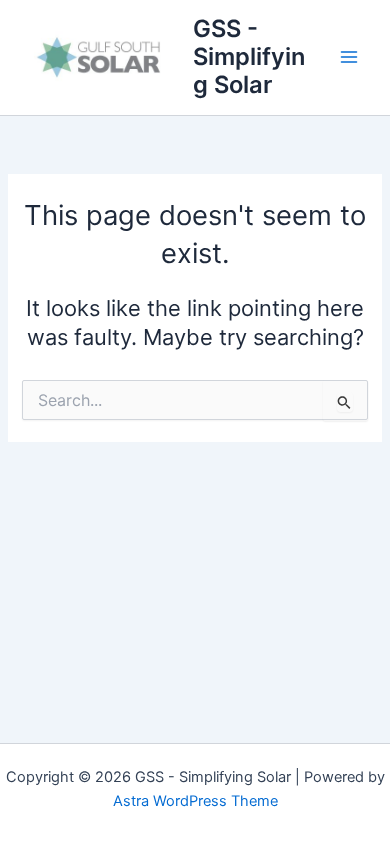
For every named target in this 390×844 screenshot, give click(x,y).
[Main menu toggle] (349, 57)
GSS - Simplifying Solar (249, 57)
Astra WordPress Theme (195, 801)
